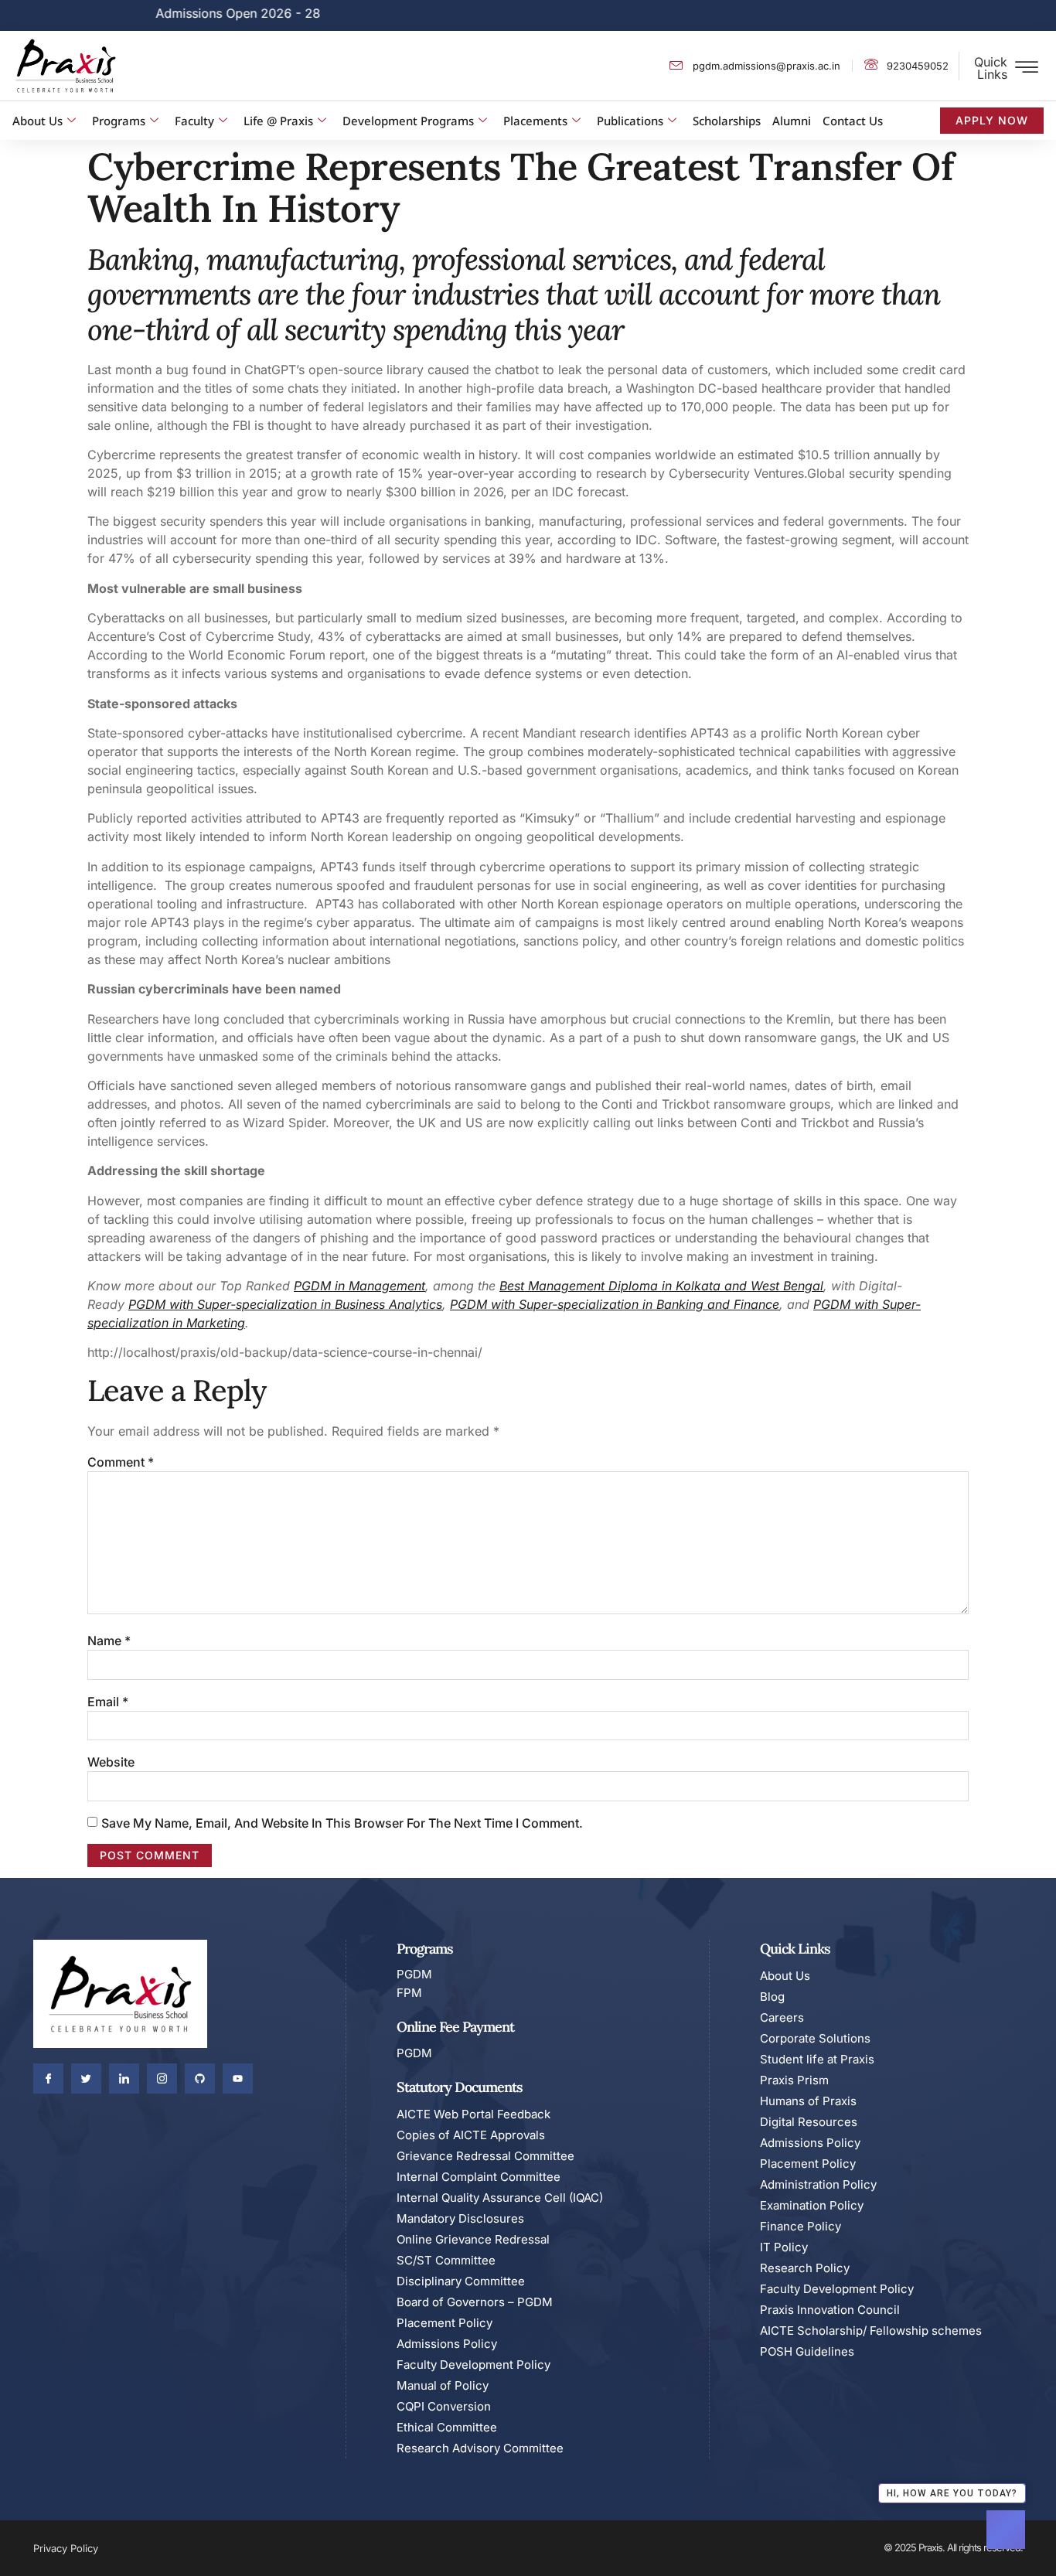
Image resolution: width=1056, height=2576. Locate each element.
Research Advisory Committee (480, 2448)
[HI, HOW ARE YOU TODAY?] (1006, 2530)
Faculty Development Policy (473, 2365)
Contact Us (853, 121)
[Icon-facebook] (48, 2079)
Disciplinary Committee (461, 2281)
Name (109, 1641)
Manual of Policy (443, 2385)
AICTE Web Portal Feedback (473, 2114)
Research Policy (805, 2268)
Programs (119, 121)
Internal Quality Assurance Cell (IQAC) (500, 2198)
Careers (782, 2017)
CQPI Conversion (444, 2406)
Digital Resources (809, 2122)
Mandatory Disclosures (460, 2218)
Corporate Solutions (815, 2038)
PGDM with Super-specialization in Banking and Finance (615, 1304)
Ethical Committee (447, 2427)
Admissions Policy (447, 2344)
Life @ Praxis (278, 121)
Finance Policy (801, 2226)
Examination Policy (812, 2205)
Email (108, 1702)
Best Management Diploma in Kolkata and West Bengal (661, 1286)
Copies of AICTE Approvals (471, 2135)
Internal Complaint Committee (479, 2177)
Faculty (194, 121)
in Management (378, 1286)
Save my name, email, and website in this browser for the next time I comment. (342, 1823)
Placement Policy (445, 2323)
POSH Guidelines (807, 2351)
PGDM (312, 1286)
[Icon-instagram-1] (162, 2079)
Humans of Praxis (808, 2101)
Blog (772, 1997)
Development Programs (408, 121)
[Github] (200, 2079)
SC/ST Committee (446, 2260)
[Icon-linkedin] (124, 2079)
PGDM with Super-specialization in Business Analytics (285, 1304)
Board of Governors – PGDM (475, 2302)
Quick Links (991, 68)
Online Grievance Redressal (473, 2239)
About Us (37, 121)
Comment (121, 1462)
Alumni (792, 121)
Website (111, 1762)
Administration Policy (818, 2184)
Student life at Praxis (817, 2059)
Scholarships (727, 121)
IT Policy (784, 2247)
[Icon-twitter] (86, 2079)
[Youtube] (238, 2079)
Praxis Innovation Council (830, 2310)
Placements (535, 121)
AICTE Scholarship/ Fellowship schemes (871, 2331)
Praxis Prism (794, 2080)
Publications (630, 121)
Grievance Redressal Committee (485, 2156)
